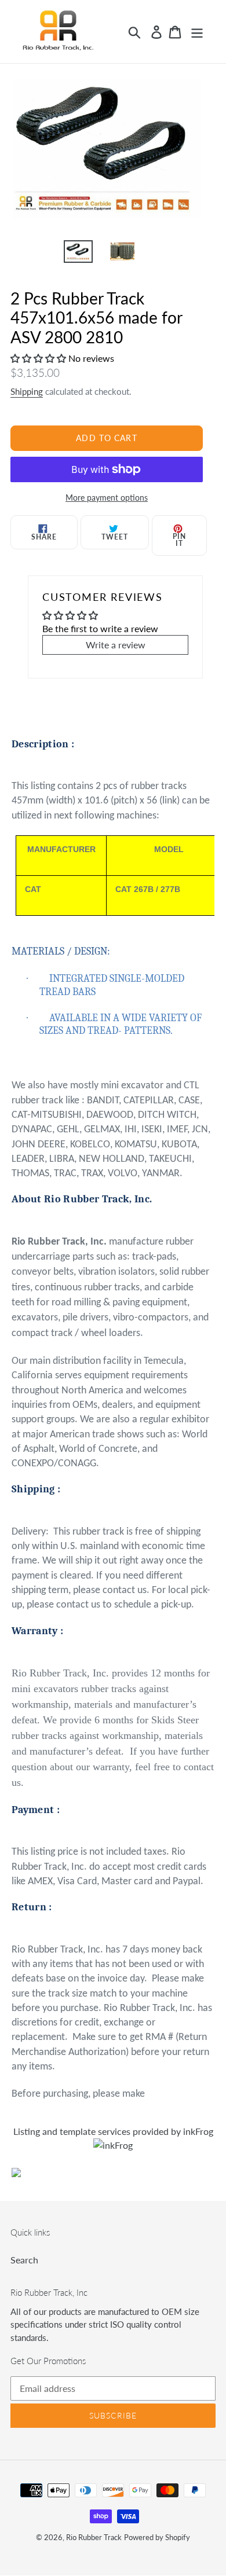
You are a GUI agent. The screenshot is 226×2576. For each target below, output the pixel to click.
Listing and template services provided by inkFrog (113, 2131)
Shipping (27, 391)
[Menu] (197, 32)
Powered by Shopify (157, 2537)
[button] (39, 358)
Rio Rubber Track (94, 2537)
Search (24, 2260)
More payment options (107, 498)
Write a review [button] (116, 645)
